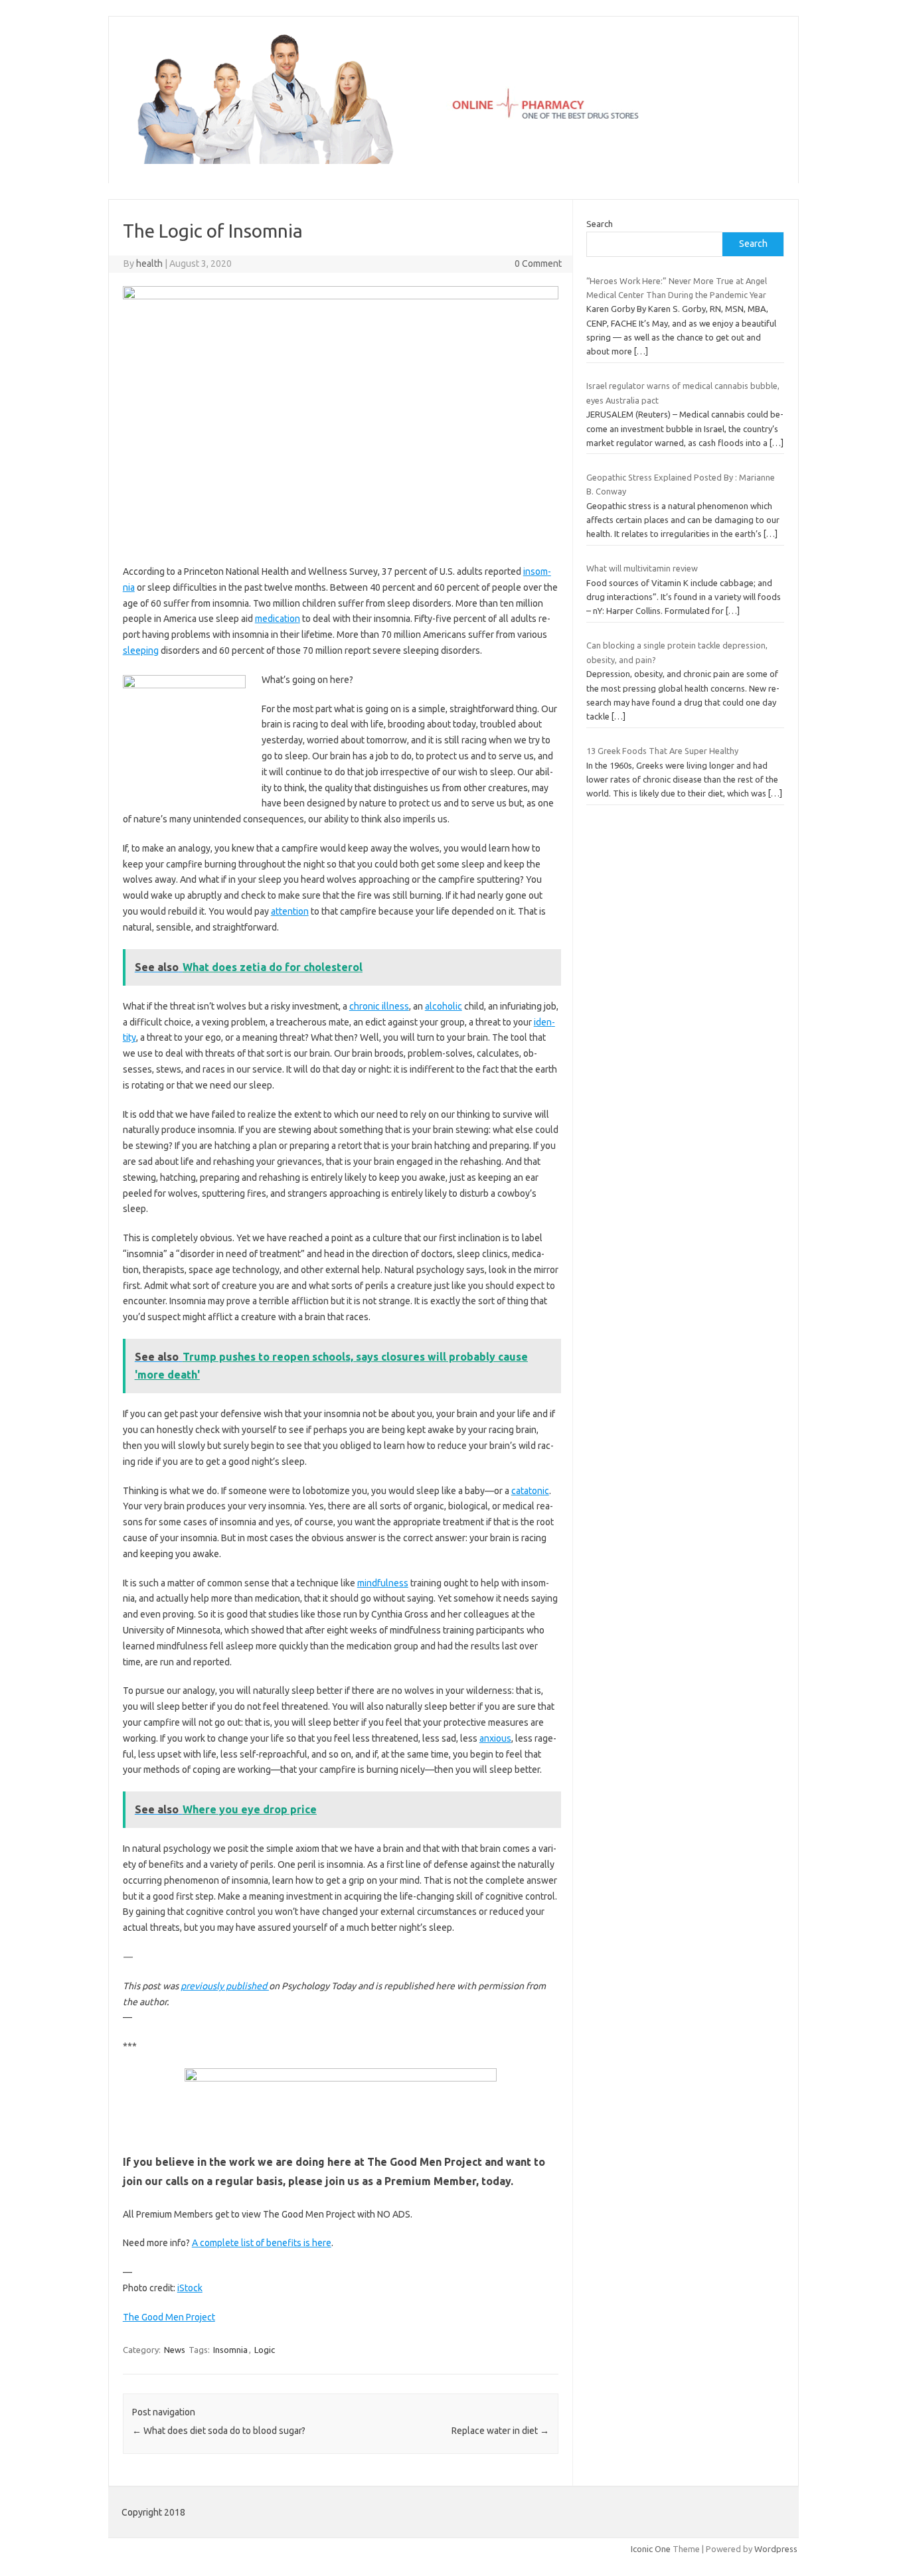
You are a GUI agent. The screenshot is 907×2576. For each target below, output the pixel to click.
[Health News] (453, 161)
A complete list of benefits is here (262, 2243)
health (149, 264)
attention (290, 911)
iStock (190, 2288)
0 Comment (538, 264)
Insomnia (230, 2350)
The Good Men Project (169, 2317)
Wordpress (776, 2549)
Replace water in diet (500, 2431)
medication (278, 619)
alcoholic (444, 1006)
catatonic (530, 1491)
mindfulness (383, 1583)
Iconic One (651, 2549)
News (175, 2350)
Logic (265, 2350)
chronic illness (379, 1006)
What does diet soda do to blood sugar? (219, 2431)
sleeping (141, 650)
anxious (495, 1738)
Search (600, 224)
